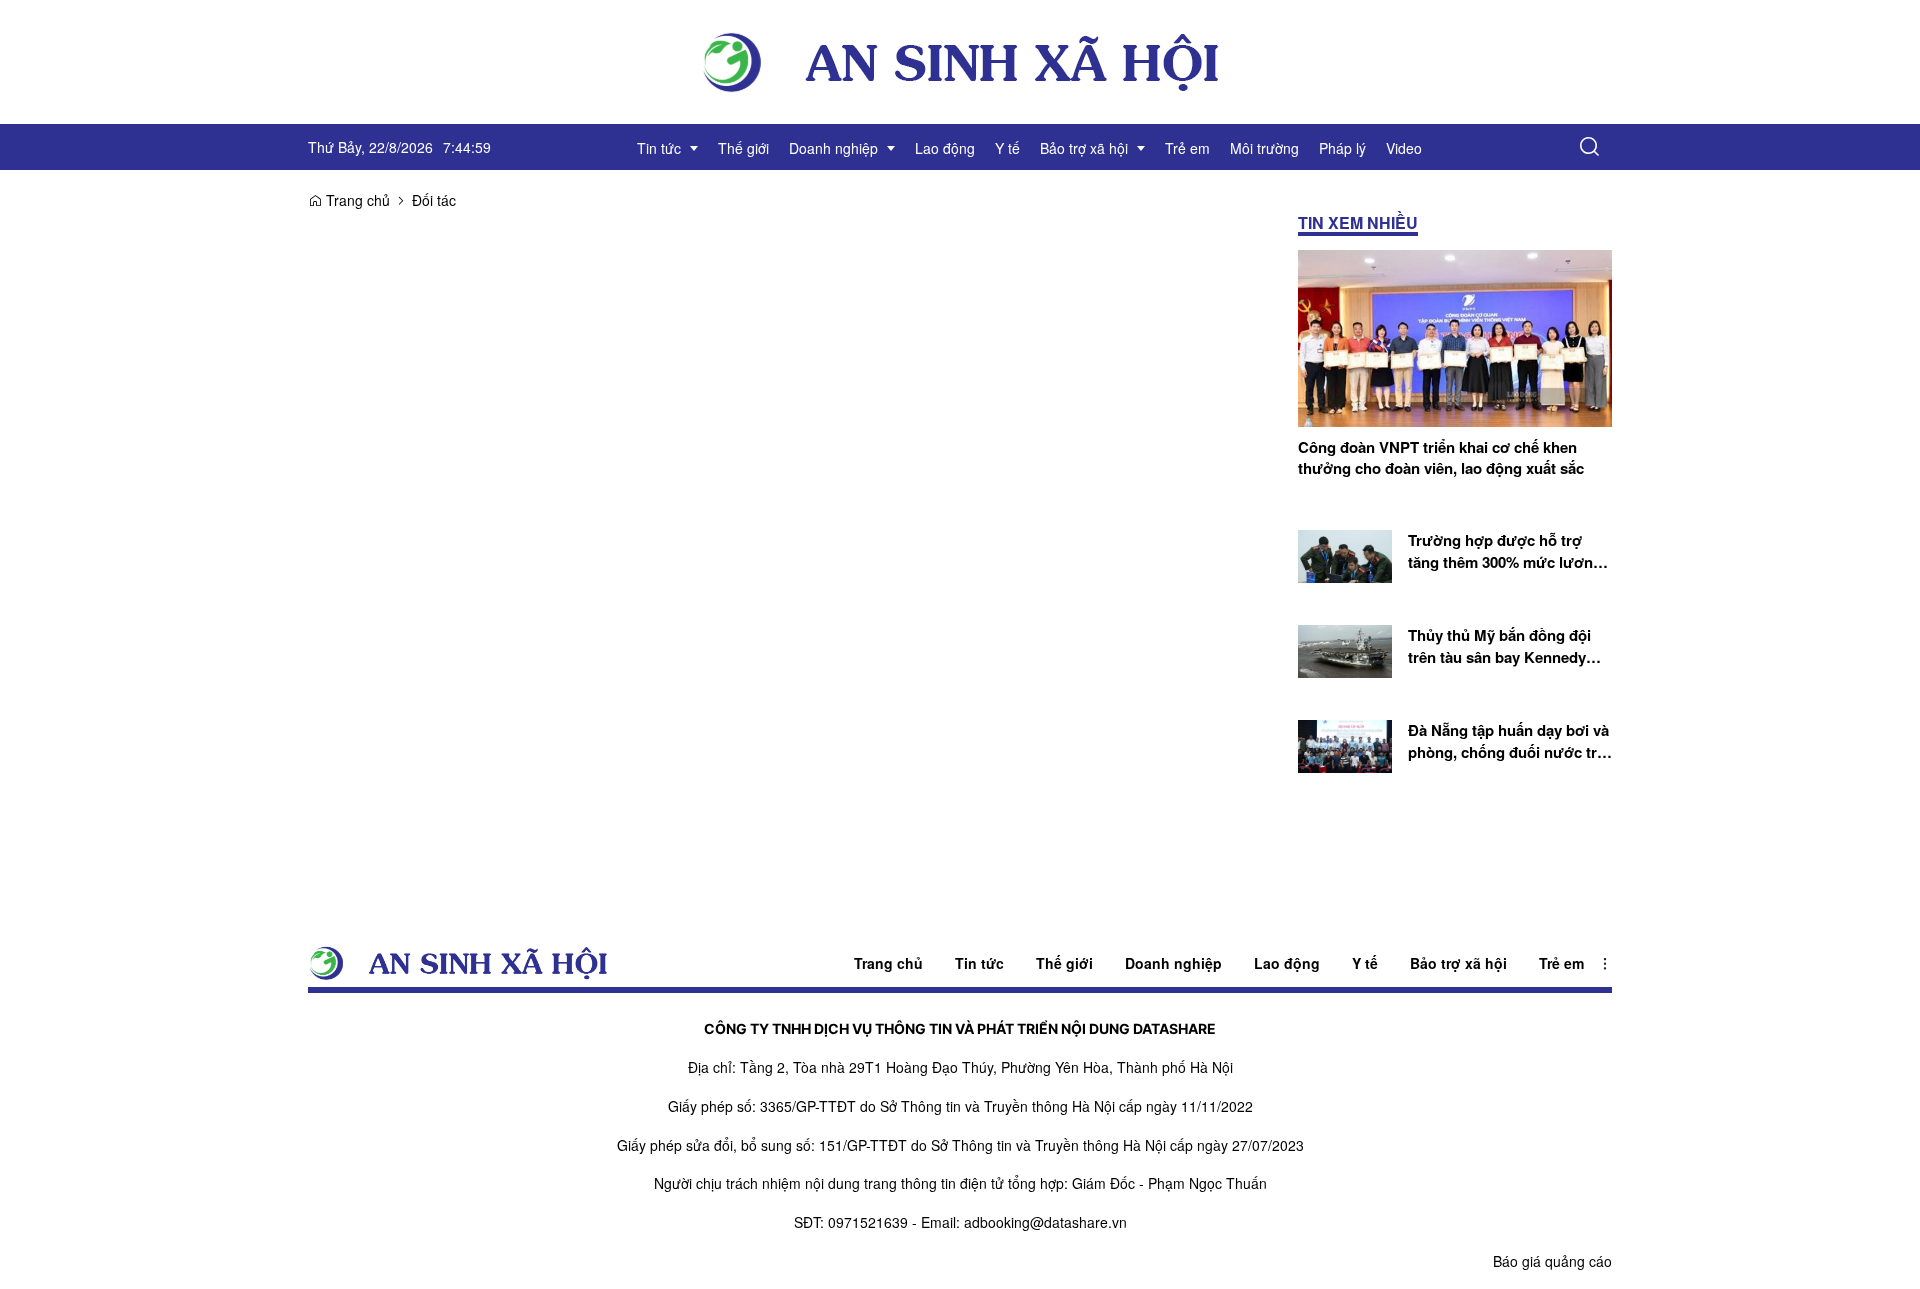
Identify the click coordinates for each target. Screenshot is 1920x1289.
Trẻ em (1561, 963)
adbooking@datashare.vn (1045, 1222)
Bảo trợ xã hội (1458, 963)
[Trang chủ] (960, 60)
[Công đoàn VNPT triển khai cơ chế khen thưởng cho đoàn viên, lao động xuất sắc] (1455, 336)
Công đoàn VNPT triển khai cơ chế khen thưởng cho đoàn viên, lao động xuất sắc (1441, 457)
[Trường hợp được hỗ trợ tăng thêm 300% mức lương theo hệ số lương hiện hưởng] (1345, 555)
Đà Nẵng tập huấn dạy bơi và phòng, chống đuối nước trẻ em (1508, 741)
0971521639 (868, 1222)
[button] (1590, 147)
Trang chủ (356, 200)
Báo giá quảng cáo (1552, 1261)
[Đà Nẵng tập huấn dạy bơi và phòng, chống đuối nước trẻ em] (1345, 744)
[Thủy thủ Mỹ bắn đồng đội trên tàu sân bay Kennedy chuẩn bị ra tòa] (1345, 649)
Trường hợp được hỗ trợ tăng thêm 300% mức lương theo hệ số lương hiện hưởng (1505, 551)
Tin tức (979, 963)
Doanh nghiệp (1173, 963)
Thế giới (1064, 963)
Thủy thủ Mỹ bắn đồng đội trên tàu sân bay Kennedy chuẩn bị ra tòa (1499, 646)
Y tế (1365, 963)
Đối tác (434, 200)
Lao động (1287, 963)
